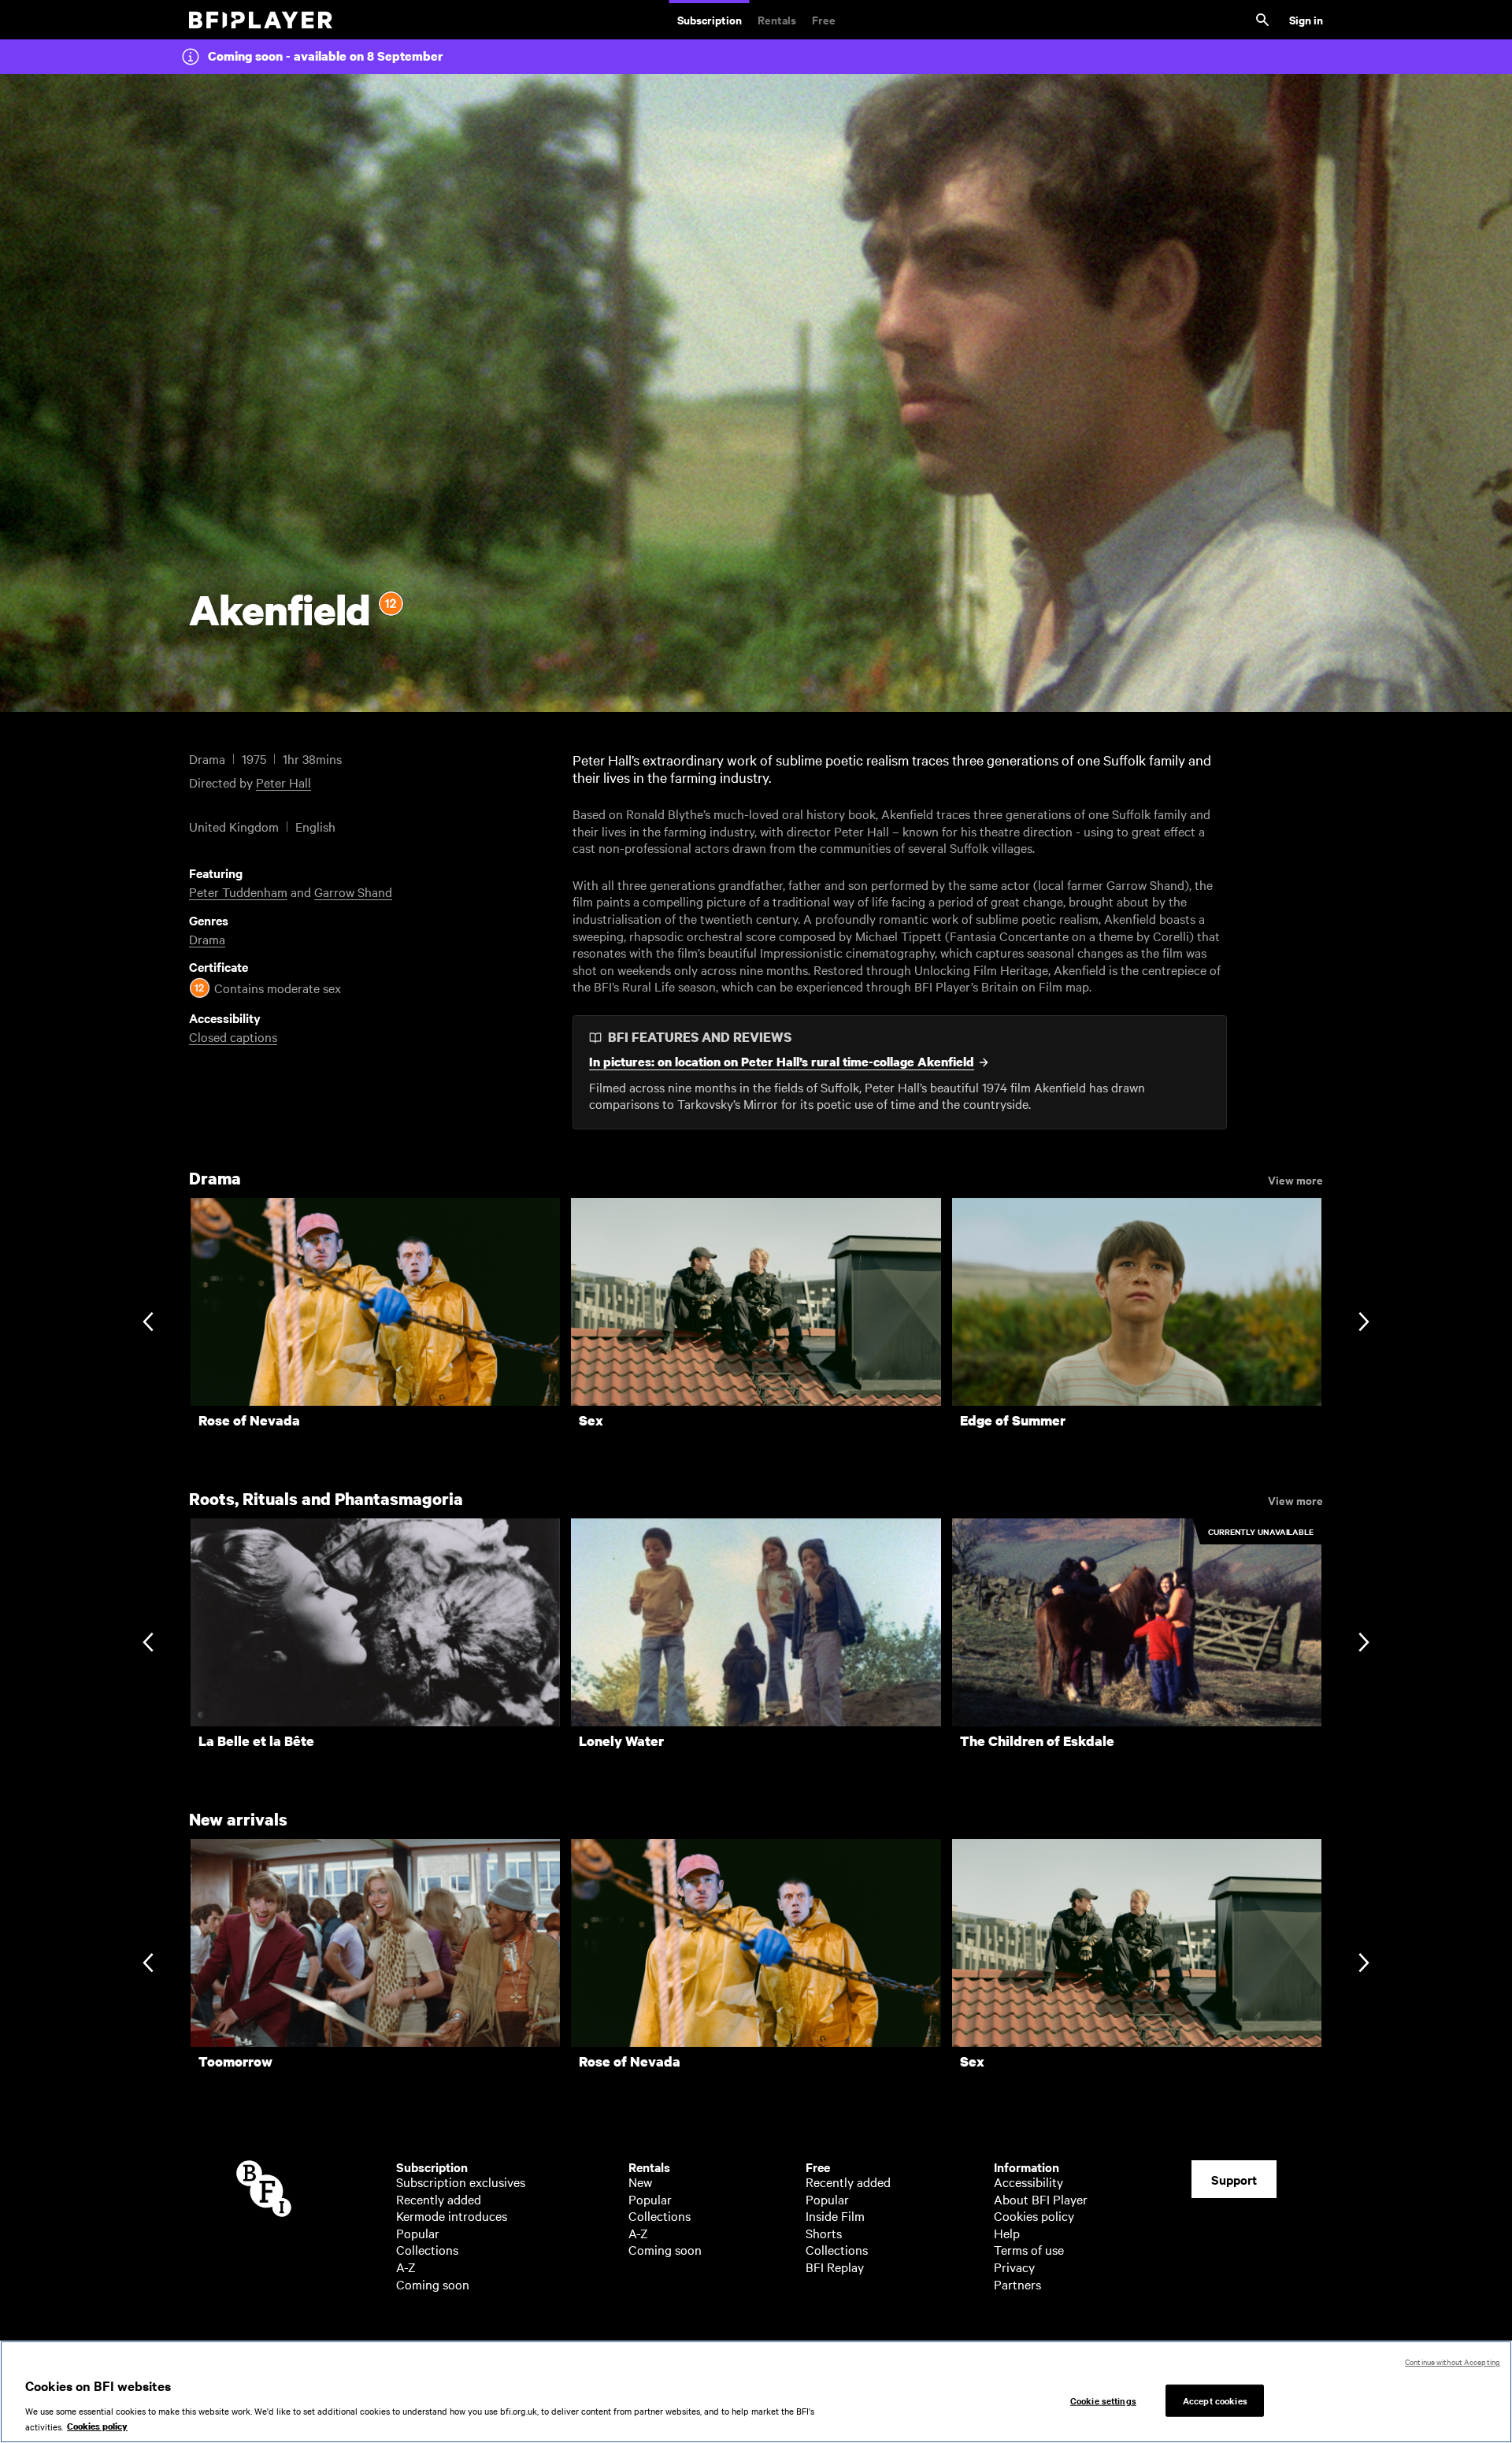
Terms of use (1029, 2249)
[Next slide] (1364, 1323)
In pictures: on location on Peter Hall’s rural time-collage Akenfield (782, 1062)
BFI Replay (835, 2267)
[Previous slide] (148, 1323)
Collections (427, 2249)
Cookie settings (1103, 2400)
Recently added (439, 2199)
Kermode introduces (452, 2215)
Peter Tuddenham (238, 892)
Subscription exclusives (461, 2182)
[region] (756, 2392)
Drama (207, 939)
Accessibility (1028, 2182)
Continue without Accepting (1453, 2361)
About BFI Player (1041, 2199)
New (640, 2182)
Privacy (1014, 2267)
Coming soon (433, 2284)
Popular (418, 2233)
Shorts (824, 2233)
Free (824, 19)
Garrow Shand (353, 892)
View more (1295, 1179)
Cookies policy (1034, 2215)
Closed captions (233, 1036)
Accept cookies (1215, 2400)
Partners (1017, 2284)
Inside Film (835, 2215)
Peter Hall (283, 782)
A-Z (406, 2267)
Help (1007, 2233)
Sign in (1306, 19)
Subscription (710, 19)
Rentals (777, 19)
